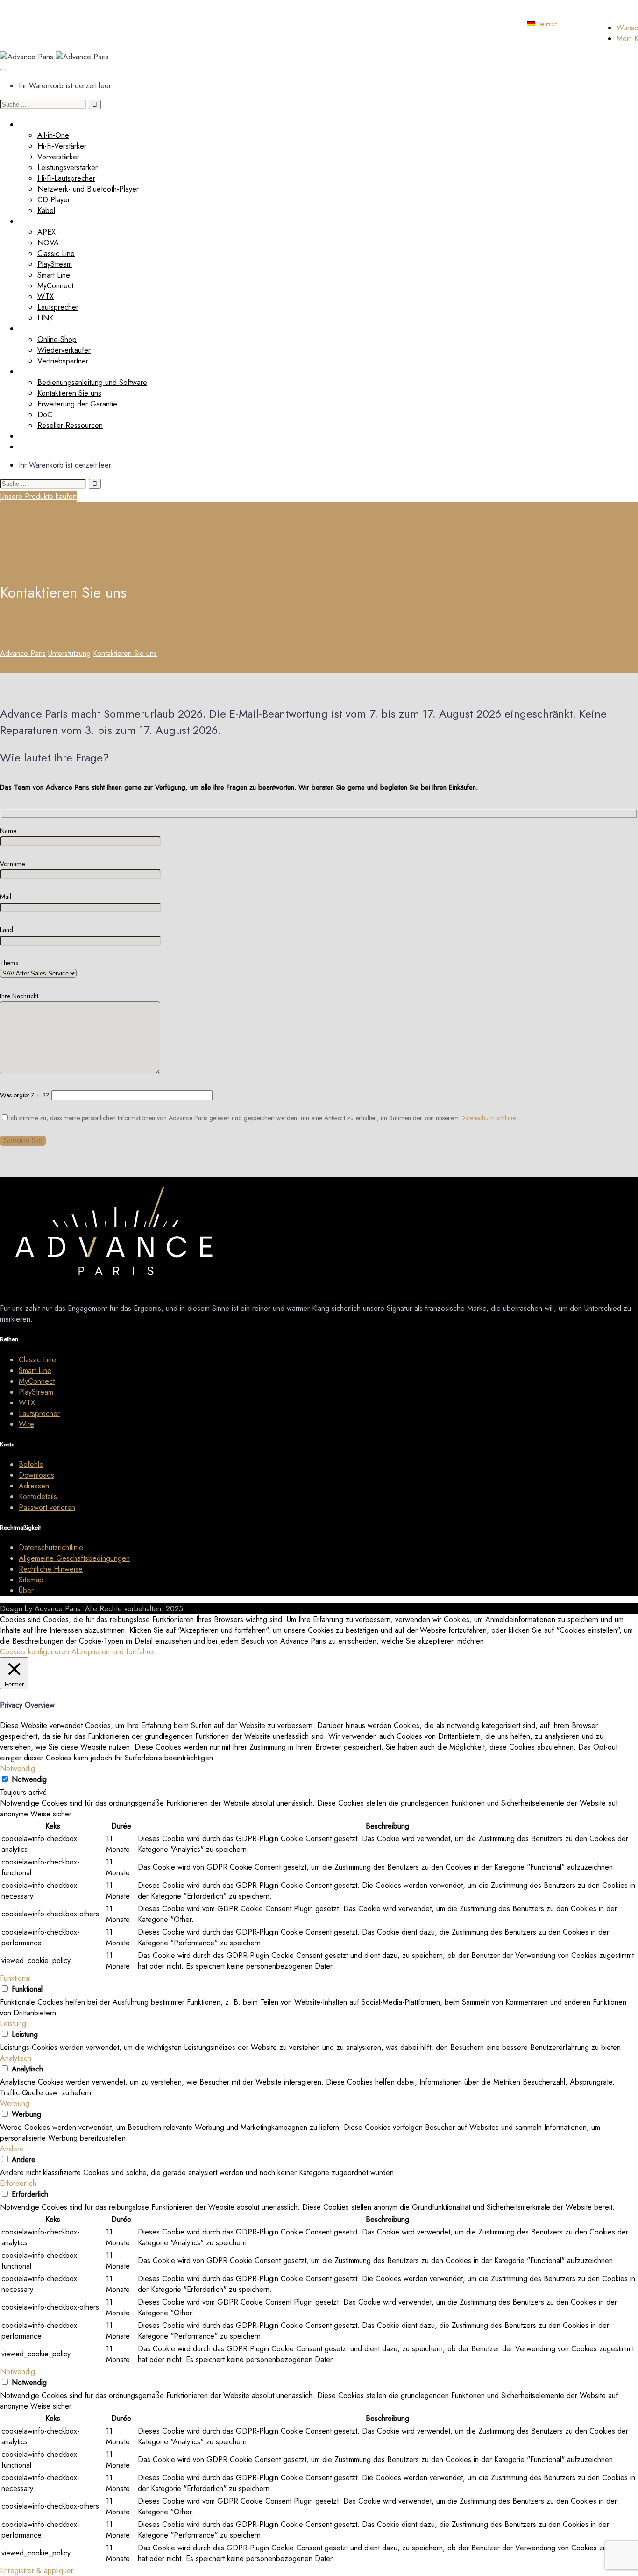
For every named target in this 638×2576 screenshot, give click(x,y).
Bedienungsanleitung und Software (92, 382)
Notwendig (29, 1779)
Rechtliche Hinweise (51, 1569)
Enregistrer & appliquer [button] (37, 2571)
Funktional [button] (15, 1978)
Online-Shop (57, 339)
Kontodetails (38, 1497)
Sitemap (31, 1580)
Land (7, 930)
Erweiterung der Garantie (77, 404)
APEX (46, 232)
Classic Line (56, 253)
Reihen (30, 221)
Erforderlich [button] (18, 2183)
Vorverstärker (58, 157)
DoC (45, 415)
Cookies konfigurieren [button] (35, 1652)
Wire (26, 1424)
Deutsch (546, 24)
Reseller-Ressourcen (70, 425)
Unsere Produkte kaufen (39, 496)
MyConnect (55, 286)
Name (8, 831)
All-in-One (53, 135)
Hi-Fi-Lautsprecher (66, 178)
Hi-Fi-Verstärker (62, 146)
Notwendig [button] (18, 1768)
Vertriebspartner (63, 361)
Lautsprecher (58, 307)
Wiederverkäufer (45, 329)
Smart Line (54, 275)
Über (26, 447)
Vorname (12, 864)
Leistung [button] (13, 2024)
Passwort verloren (47, 1507)
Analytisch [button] (16, 2058)
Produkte (33, 125)
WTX (46, 296)
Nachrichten (38, 436)
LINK (45, 318)
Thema (9, 963)
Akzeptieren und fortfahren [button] (114, 1652)
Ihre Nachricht (19, 996)
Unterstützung (40, 372)
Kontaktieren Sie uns (69, 393)
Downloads (36, 1475)
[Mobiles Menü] (4, 70)
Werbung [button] (15, 2103)
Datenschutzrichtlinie (488, 1118)
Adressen (34, 1486)
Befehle (31, 1464)
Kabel (46, 210)
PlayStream (55, 264)
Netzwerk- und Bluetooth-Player (88, 189)
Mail (6, 897)
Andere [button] (12, 2149)
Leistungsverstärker (67, 167)
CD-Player (54, 200)
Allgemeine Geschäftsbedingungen (74, 1558)
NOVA (48, 243)
